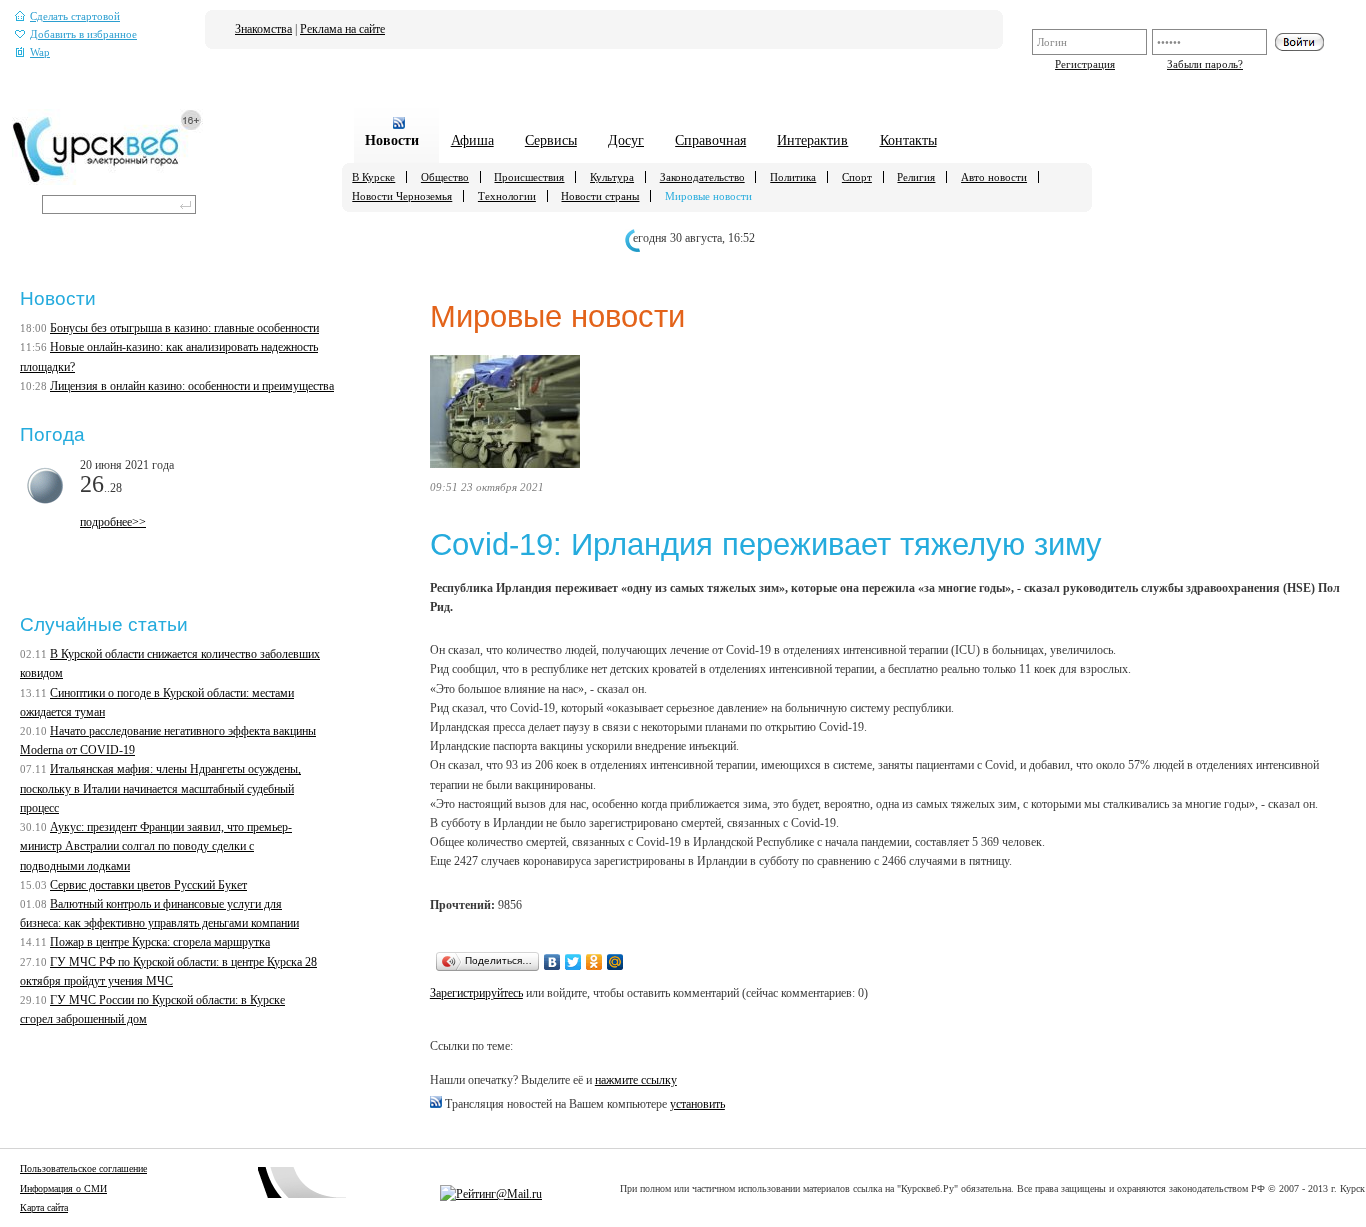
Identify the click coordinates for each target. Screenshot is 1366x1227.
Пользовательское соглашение (83, 1168)
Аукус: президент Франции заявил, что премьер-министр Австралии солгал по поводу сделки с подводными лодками (156, 846)
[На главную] (107, 181)
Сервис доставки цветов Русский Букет (148, 885)
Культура (612, 177)
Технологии (507, 196)
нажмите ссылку (636, 1080)
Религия (916, 177)
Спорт (857, 177)
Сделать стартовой (75, 16)
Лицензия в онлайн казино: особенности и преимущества (192, 386)
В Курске (373, 177)
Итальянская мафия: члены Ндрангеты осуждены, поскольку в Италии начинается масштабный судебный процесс (160, 788)
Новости (392, 140)
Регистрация (1085, 64)
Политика (793, 177)
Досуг (626, 140)
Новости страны (600, 196)
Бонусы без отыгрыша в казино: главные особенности (184, 328)
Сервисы (551, 140)
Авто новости (994, 177)
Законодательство (702, 177)
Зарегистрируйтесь (476, 993)
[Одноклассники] (594, 962)
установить (697, 1104)
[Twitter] (573, 962)
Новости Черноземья (402, 196)
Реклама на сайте (342, 29)
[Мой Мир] (615, 962)
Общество (445, 177)
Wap (40, 52)
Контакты (908, 140)
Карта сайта (44, 1207)
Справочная (710, 140)
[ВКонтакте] (552, 962)
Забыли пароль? (1205, 64)
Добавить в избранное (83, 34)
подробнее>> (113, 522)
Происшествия (529, 177)
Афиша (472, 140)
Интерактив (812, 140)
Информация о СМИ (63, 1188)
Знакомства (263, 29)
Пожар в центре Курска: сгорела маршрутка (160, 942)
